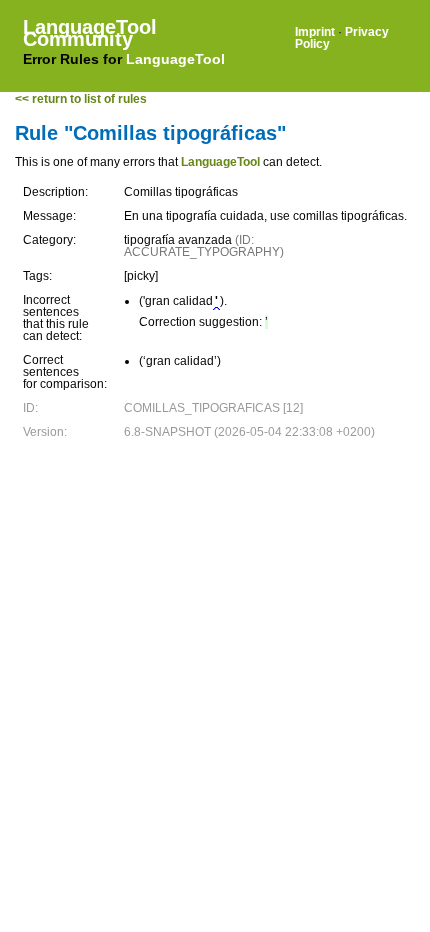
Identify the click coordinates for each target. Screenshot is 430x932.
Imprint (315, 32)
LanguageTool (175, 59)
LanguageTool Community (90, 33)
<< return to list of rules (81, 99)
